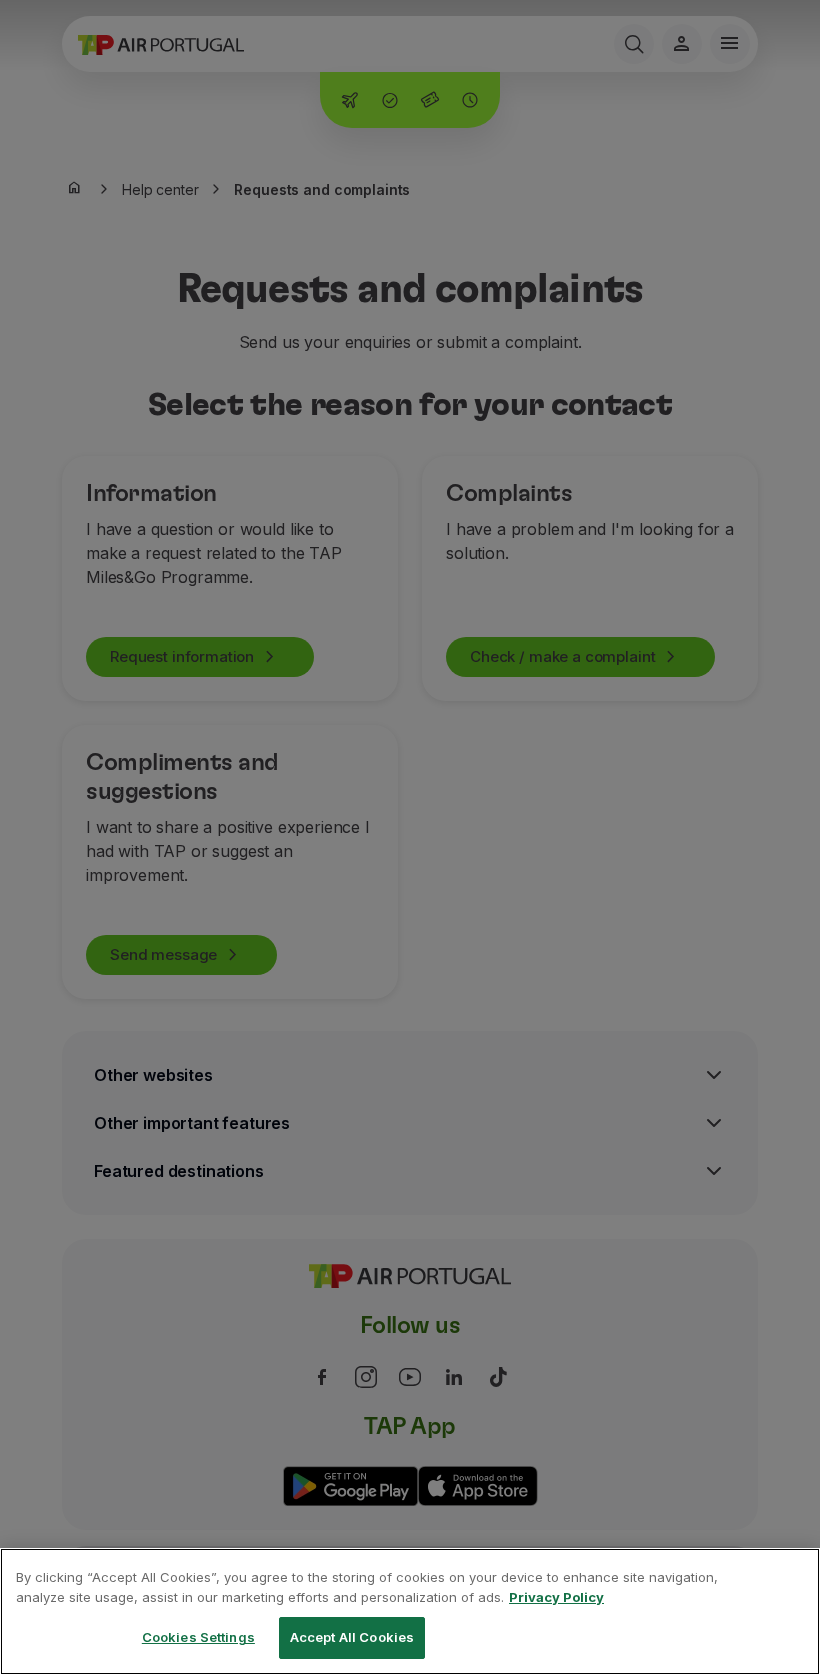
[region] (410, 1611)
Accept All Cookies (352, 1637)
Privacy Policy (556, 1597)
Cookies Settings (198, 1637)
